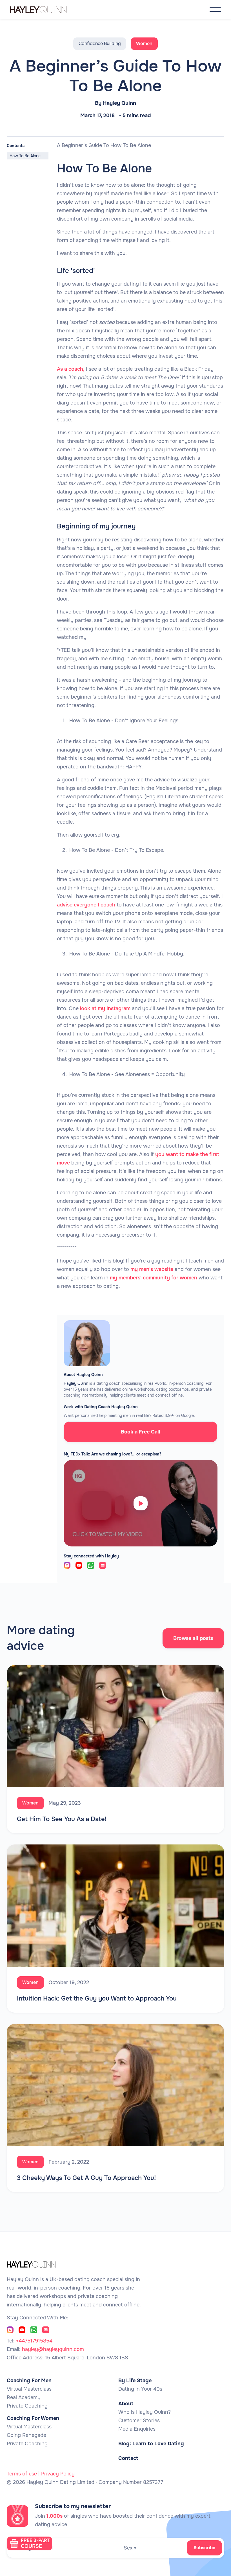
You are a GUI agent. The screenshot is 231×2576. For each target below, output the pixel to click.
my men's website (151, 1269)
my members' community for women (154, 1278)
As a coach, (71, 369)
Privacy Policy (58, 2474)
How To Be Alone (25, 156)
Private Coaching (27, 2406)
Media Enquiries (137, 2429)
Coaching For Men (29, 2381)
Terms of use (22, 2474)
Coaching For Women (33, 2418)
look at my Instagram (105, 1008)
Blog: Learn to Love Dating (151, 2444)
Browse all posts (193, 1638)
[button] (215, 9)
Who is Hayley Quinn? (145, 2412)
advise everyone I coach (86, 905)
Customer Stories (139, 2421)
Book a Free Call (141, 1432)
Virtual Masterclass (29, 2389)
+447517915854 (34, 2341)
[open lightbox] (141, 1503)
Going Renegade (26, 2435)
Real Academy (24, 2397)
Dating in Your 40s (140, 2389)
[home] (44, 9)
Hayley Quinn (119, 103)
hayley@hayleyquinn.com (53, 2349)
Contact (128, 2458)
